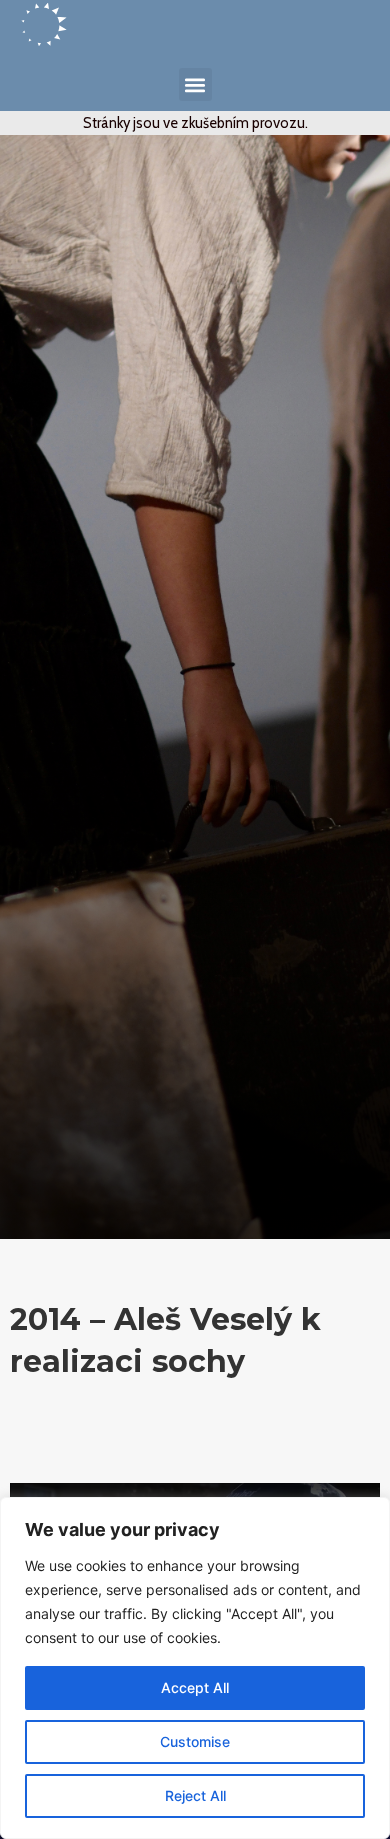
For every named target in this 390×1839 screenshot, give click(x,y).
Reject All (195, 1795)
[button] (195, 84)
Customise (195, 1741)
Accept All (195, 1687)
